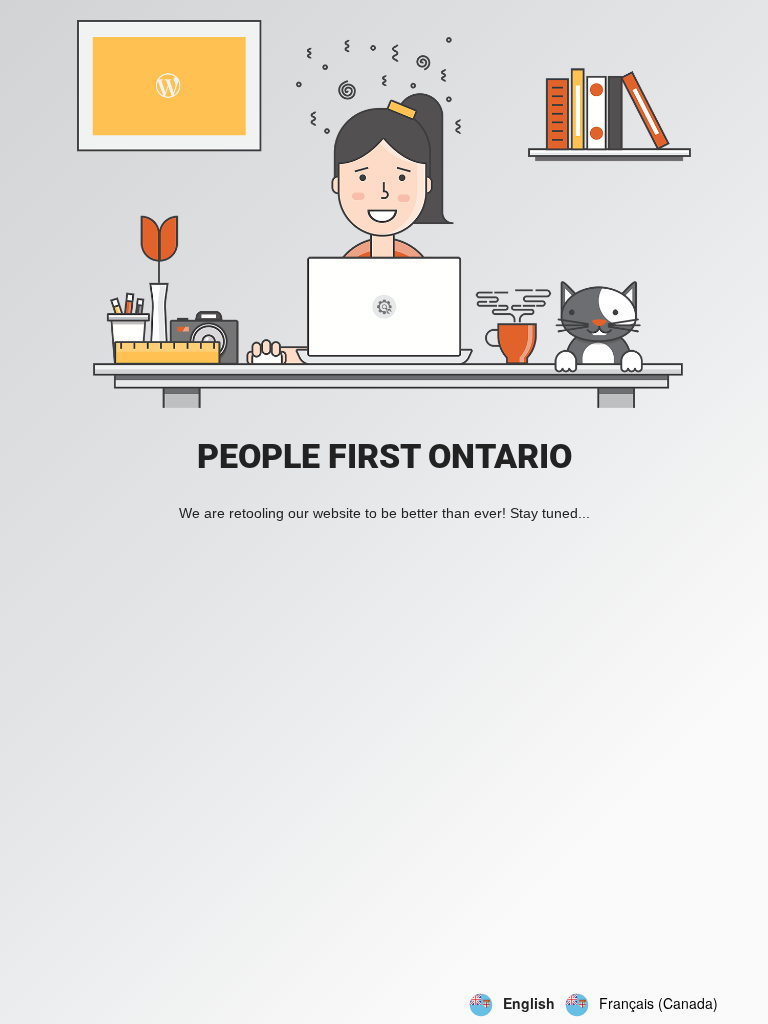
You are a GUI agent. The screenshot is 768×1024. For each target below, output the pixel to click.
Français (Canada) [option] (658, 1003)
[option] (641, 1005)
